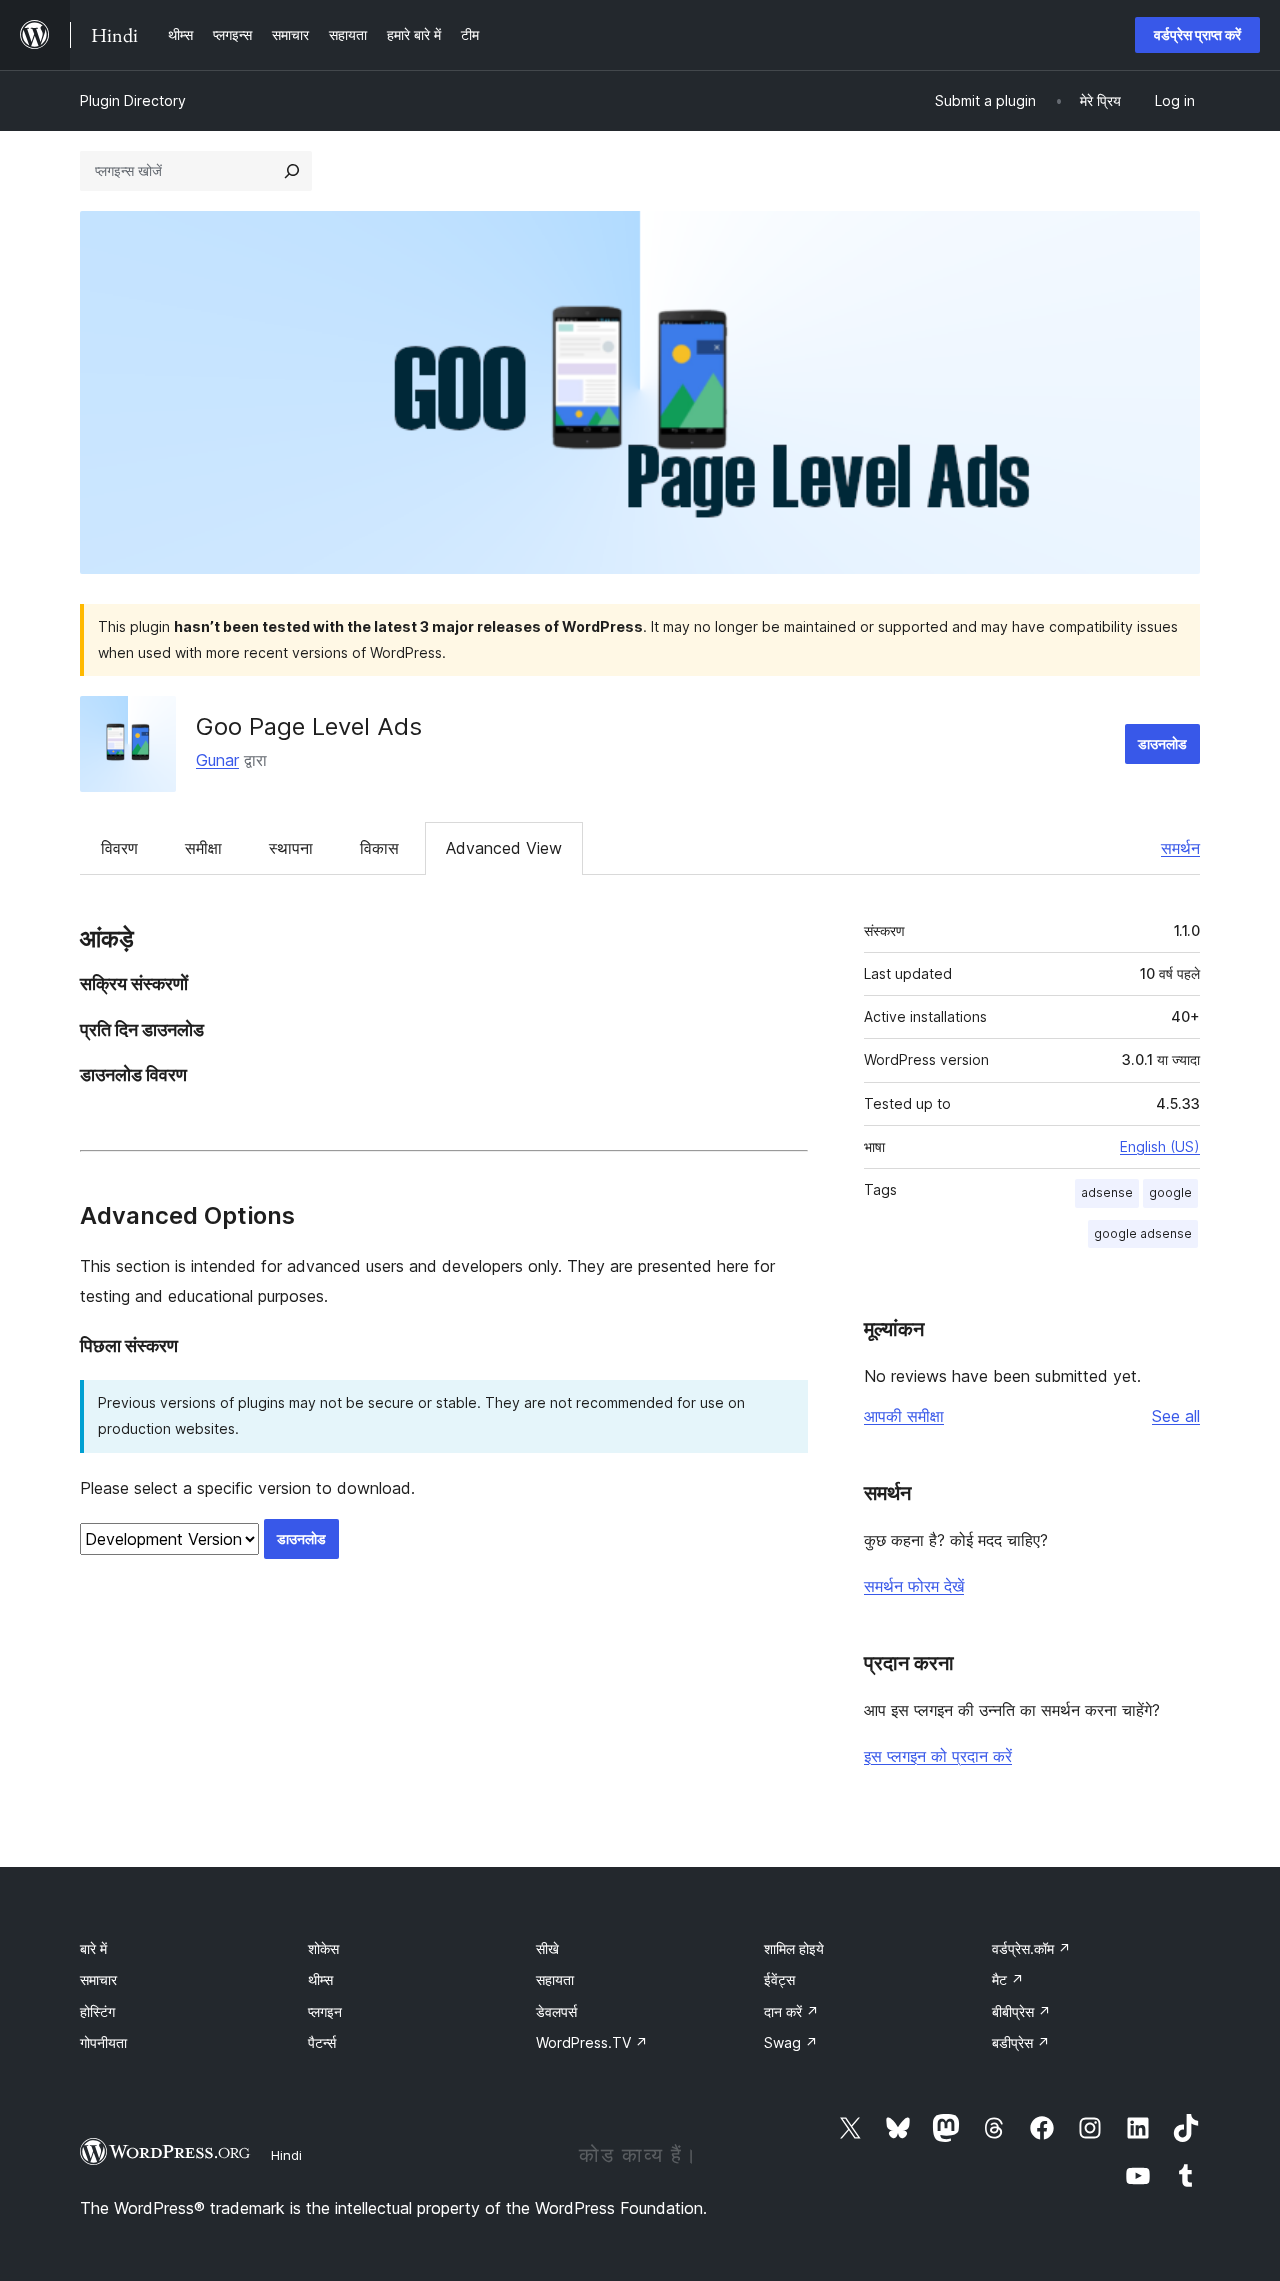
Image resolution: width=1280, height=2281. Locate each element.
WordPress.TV (592, 2042)
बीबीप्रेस (1021, 2011)
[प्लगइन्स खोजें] (292, 171)
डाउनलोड (1162, 743)
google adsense (1143, 1233)
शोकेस (323, 1948)
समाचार (98, 1979)
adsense (1107, 1192)
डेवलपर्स (556, 2011)
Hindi (286, 2155)
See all (1176, 1416)
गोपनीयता (103, 2042)
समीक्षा (203, 848)
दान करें (791, 2011)
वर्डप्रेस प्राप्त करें (1197, 34)
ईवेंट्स (779, 1979)
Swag (791, 2042)
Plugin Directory (133, 100)
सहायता (555, 1979)
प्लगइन (325, 2011)
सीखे (547, 1948)
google (1170, 1192)
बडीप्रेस (1021, 2042)
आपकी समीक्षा (904, 1416)
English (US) (1160, 1146)
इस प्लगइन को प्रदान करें (938, 1756)
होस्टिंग (97, 2011)
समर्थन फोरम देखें (914, 1586)
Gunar (217, 760)
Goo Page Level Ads (309, 726)
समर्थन (1180, 848)
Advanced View (504, 848)
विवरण (119, 848)
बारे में (93, 1948)
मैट (1008, 1979)
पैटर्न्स (322, 2042)
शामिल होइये (794, 1948)
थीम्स (320, 1979)
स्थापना (291, 848)
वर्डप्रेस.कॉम (1031, 1948)
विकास (379, 848)
